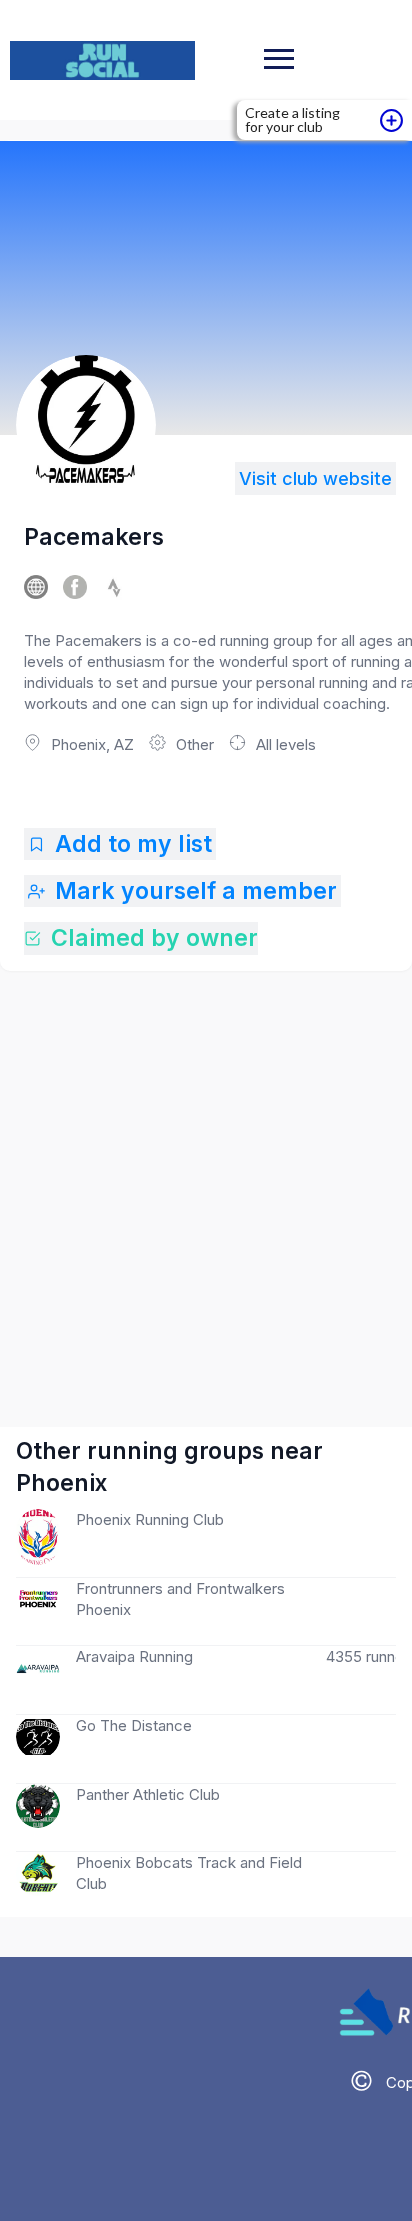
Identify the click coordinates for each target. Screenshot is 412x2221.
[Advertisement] (206, 1179)
